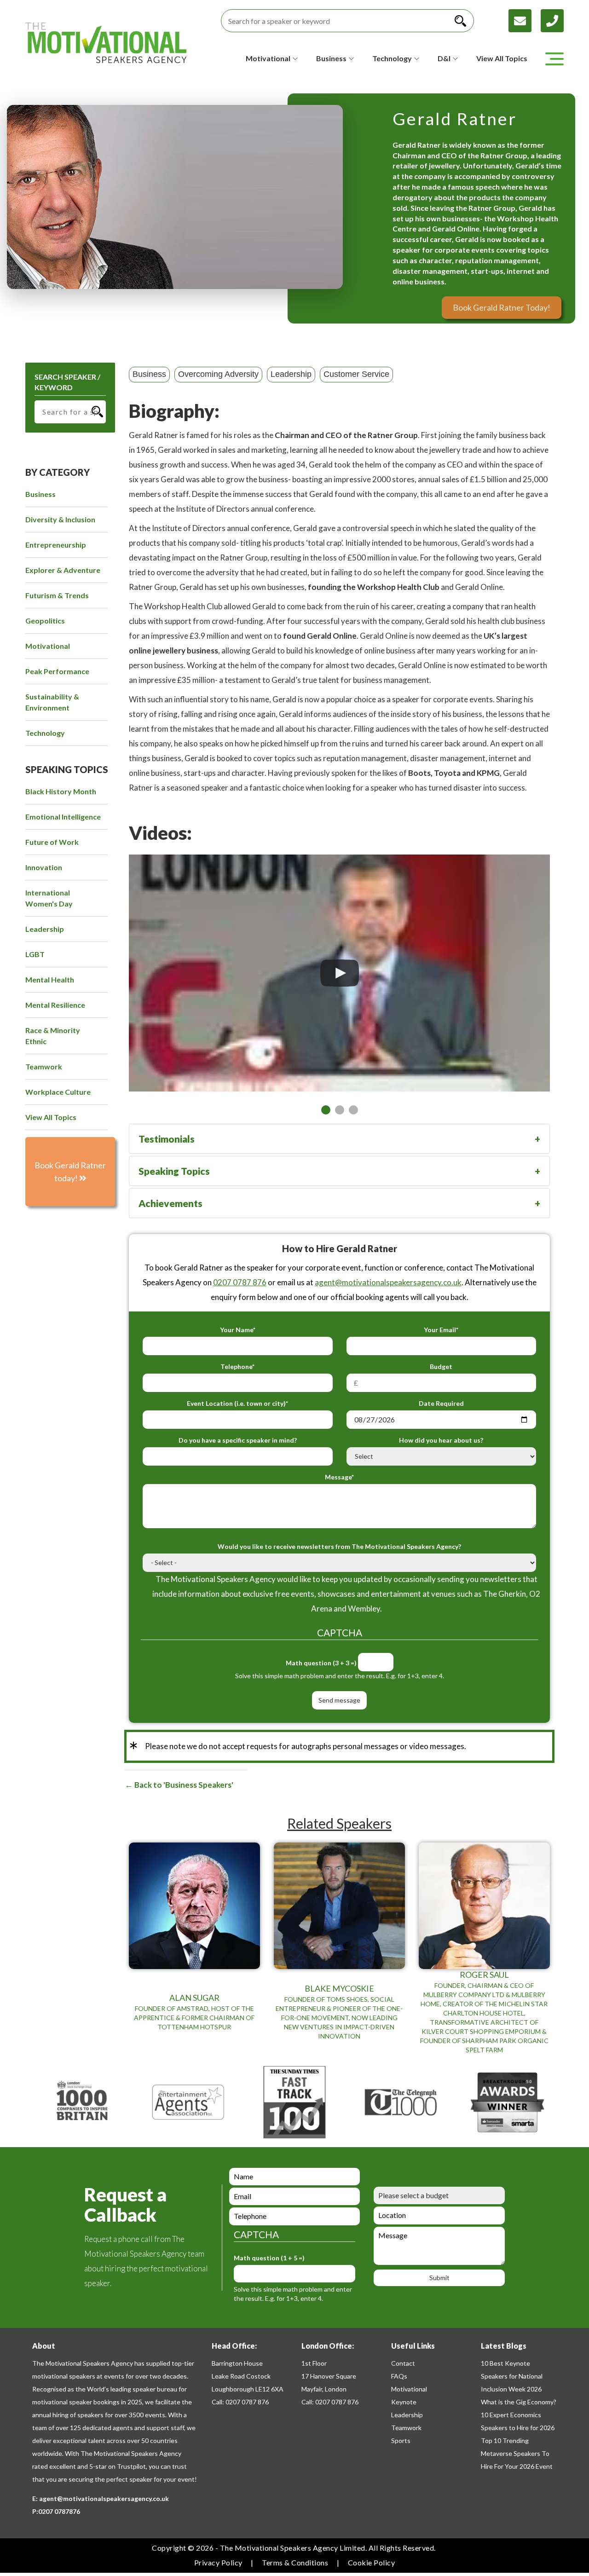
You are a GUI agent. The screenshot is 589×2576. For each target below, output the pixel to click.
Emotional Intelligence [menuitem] (63, 817)
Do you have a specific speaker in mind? (238, 1440)
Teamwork (406, 2428)
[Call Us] (552, 20)
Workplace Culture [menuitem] (58, 1092)
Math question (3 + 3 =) (321, 1663)
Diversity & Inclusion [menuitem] (60, 519)
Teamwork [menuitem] (44, 1066)
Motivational (409, 2389)
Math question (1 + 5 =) (269, 2258)
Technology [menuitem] (45, 733)
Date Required (441, 1403)
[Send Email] (525, 20)
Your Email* (441, 1330)
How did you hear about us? (441, 1440)
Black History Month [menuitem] (61, 791)
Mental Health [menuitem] (50, 979)
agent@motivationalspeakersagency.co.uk (388, 1282)
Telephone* (237, 1366)
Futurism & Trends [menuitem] (57, 595)
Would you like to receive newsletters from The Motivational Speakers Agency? (339, 1546)
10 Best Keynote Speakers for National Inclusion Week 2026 (512, 2376)
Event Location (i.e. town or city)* (237, 1403)
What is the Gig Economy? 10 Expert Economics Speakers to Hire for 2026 (519, 2415)
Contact (403, 2363)
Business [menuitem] (40, 494)
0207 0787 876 (240, 1282)
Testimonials (167, 1139)
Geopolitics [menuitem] (45, 621)
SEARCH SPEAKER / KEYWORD (67, 382)
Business (149, 374)
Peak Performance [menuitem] (57, 671)
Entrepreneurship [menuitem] (56, 545)
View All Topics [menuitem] (51, 1117)
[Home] (106, 43)
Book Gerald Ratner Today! (502, 307)
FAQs (399, 2376)
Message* (339, 1477)
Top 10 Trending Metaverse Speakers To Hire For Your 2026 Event (517, 2453)
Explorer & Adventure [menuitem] (63, 570)
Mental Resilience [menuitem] (55, 1005)
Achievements (170, 1203)
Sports (401, 2440)
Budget (441, 1366)
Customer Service (356, 374)
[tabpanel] (339, 973)
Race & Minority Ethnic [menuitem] (53, 1036)
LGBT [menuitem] (35, 954)
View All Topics (502, 58)
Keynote (404, 2402)
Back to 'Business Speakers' (183, 1785)
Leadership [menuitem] (45, 929)
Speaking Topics (174, 1171)
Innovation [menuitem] (44, 867)
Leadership (291, 374)
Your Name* (238, 1330)
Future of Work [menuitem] (52, 842)
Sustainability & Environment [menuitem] (52, 702)
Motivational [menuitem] (48, 646)
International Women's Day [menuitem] (49, 898)
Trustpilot (131, 2466)
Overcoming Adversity (218, 374)
